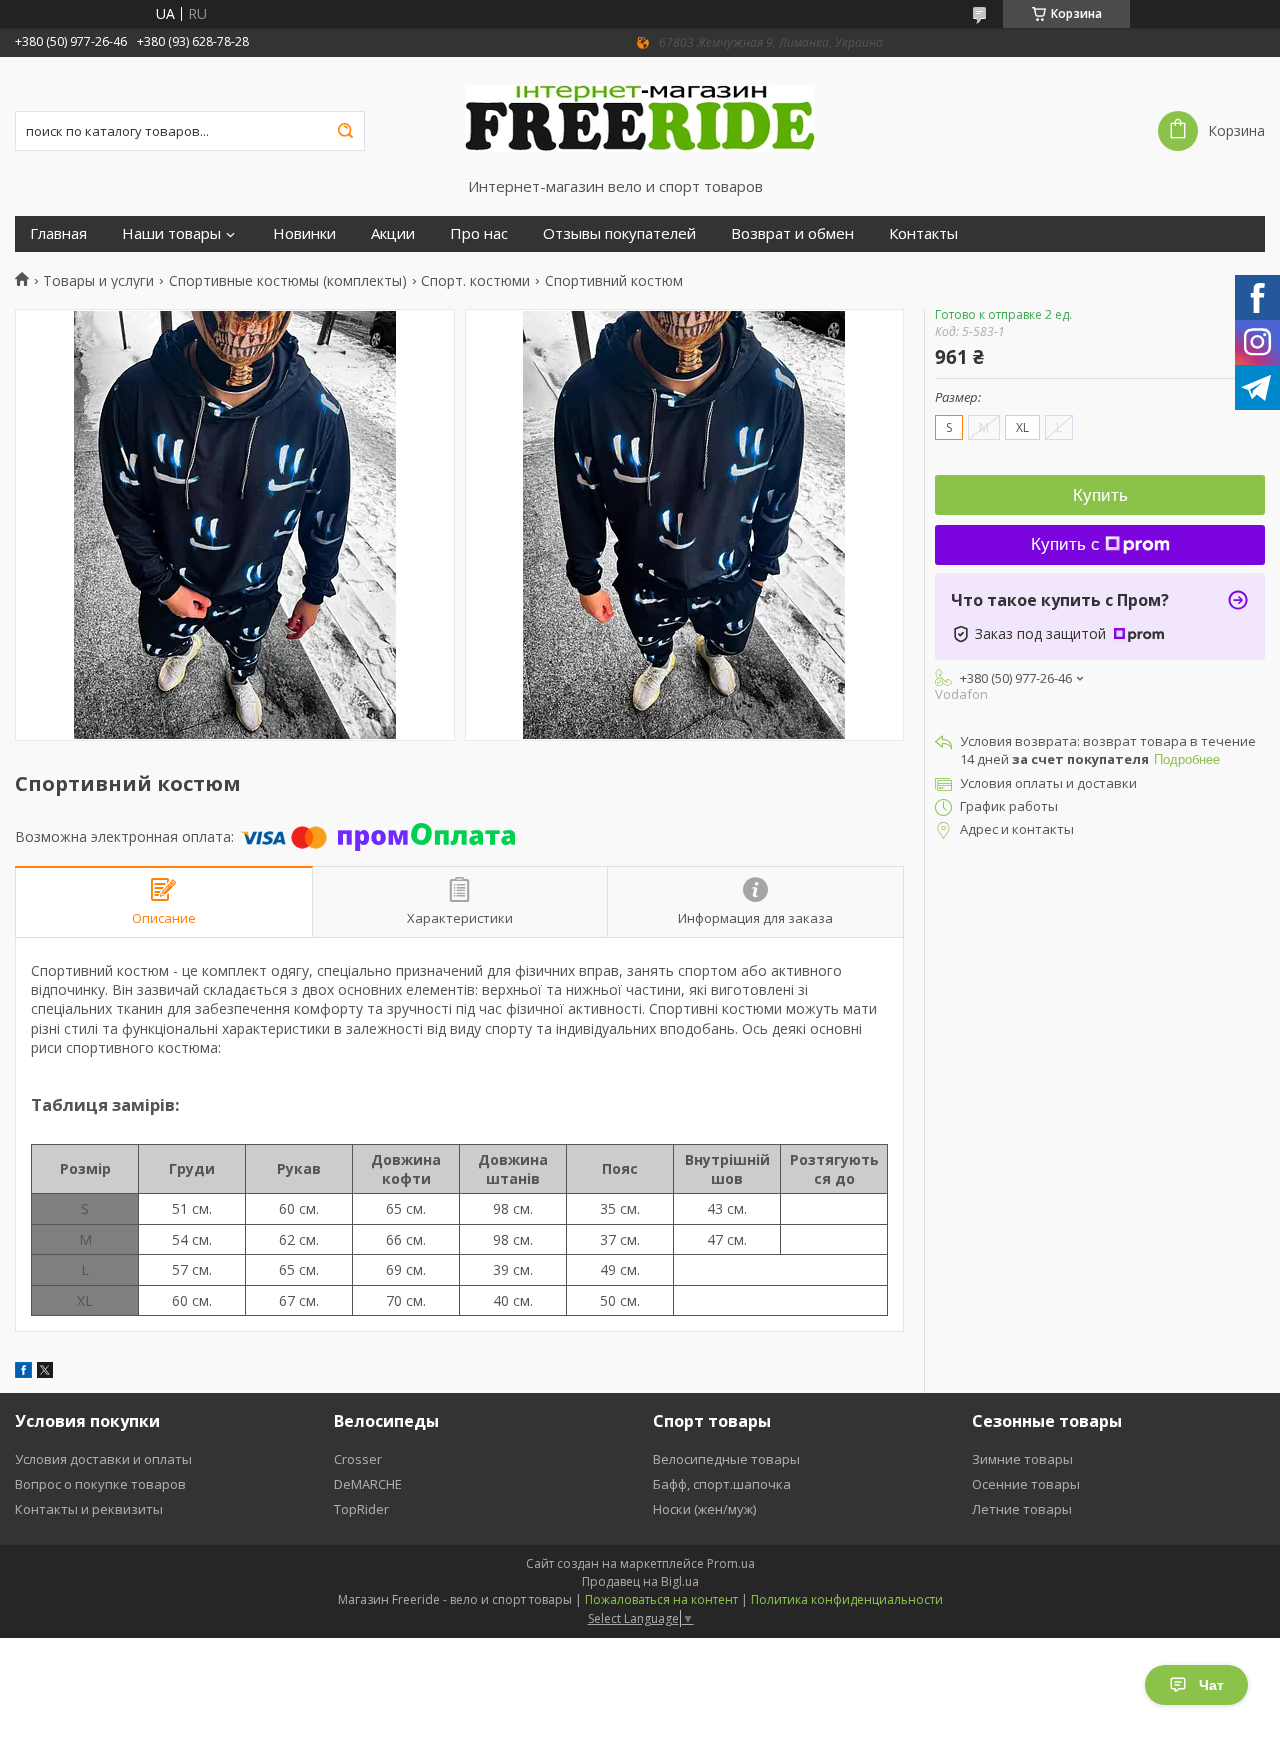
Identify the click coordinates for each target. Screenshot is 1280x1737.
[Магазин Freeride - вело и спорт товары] (640, 117)
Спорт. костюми (475, 281)
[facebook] (23, 1372)
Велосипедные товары (726, 1459)
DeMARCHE (368, 1484)
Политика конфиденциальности (847, 1599)
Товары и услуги (98, 281)
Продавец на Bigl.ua (640, 1581)
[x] (45, 1372)
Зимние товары (1022, 1459)
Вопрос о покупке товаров (100, 1484)
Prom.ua (731, 1563)
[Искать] (345, 131)
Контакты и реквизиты (89, 1509)
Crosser (358, 1459)
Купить (1100, 495)
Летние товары (1022, 1509)
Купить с (1065, 544)
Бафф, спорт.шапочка (722, 1484)
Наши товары (171, 233)
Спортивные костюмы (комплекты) (288, 281)
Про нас (479, 233)
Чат (1211, 1685)
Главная (58, 233)
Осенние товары (1026, 1484)
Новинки (304, 233)
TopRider (361, 1509)
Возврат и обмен (792, 233)
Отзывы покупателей (619, 233)
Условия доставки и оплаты (103, 1459)
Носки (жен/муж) (704, 1509)
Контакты (923, 233)
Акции (393, 233)
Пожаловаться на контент (661, 1599)
